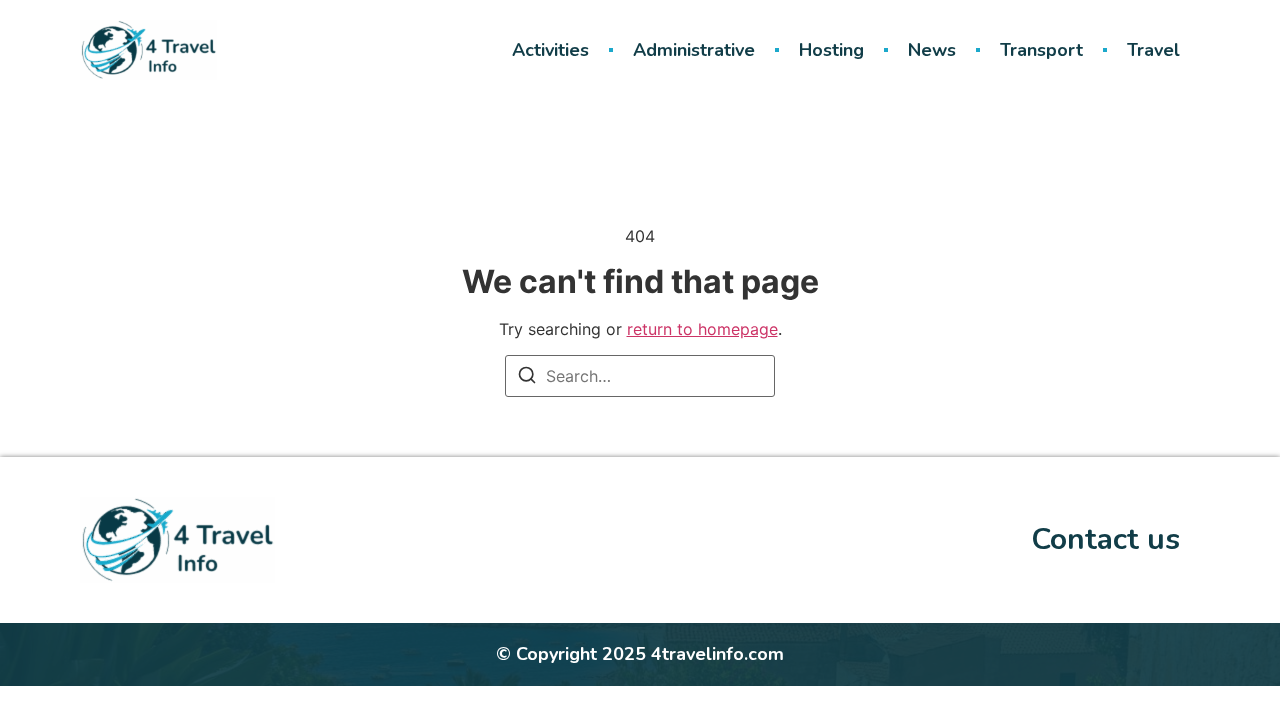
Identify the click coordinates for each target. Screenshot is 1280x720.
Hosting (831, 50)
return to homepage (702, 329)
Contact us (1105, 539)
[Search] (527, 378)
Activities (550, 50)
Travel (1153, 50)
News (932, 50)
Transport (1041, 50)
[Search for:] (640, 376)
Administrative (694, 50)
